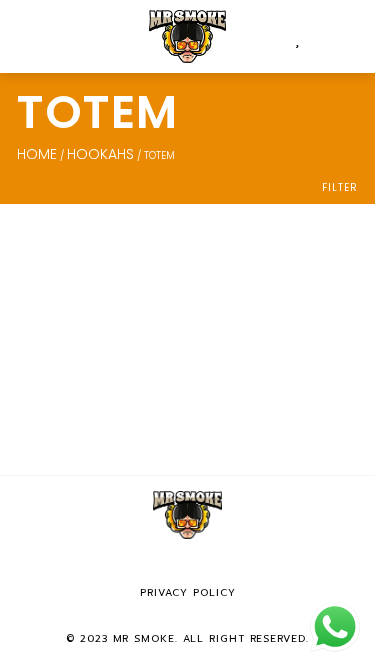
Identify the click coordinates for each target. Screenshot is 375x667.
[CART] (314, 37)
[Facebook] (159, 566)
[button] (347, 37)
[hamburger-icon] (37, 36)
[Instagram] (188, 566)
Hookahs (100, 154)
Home (37, 154)
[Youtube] (217, 566)
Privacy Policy (188, 592)
